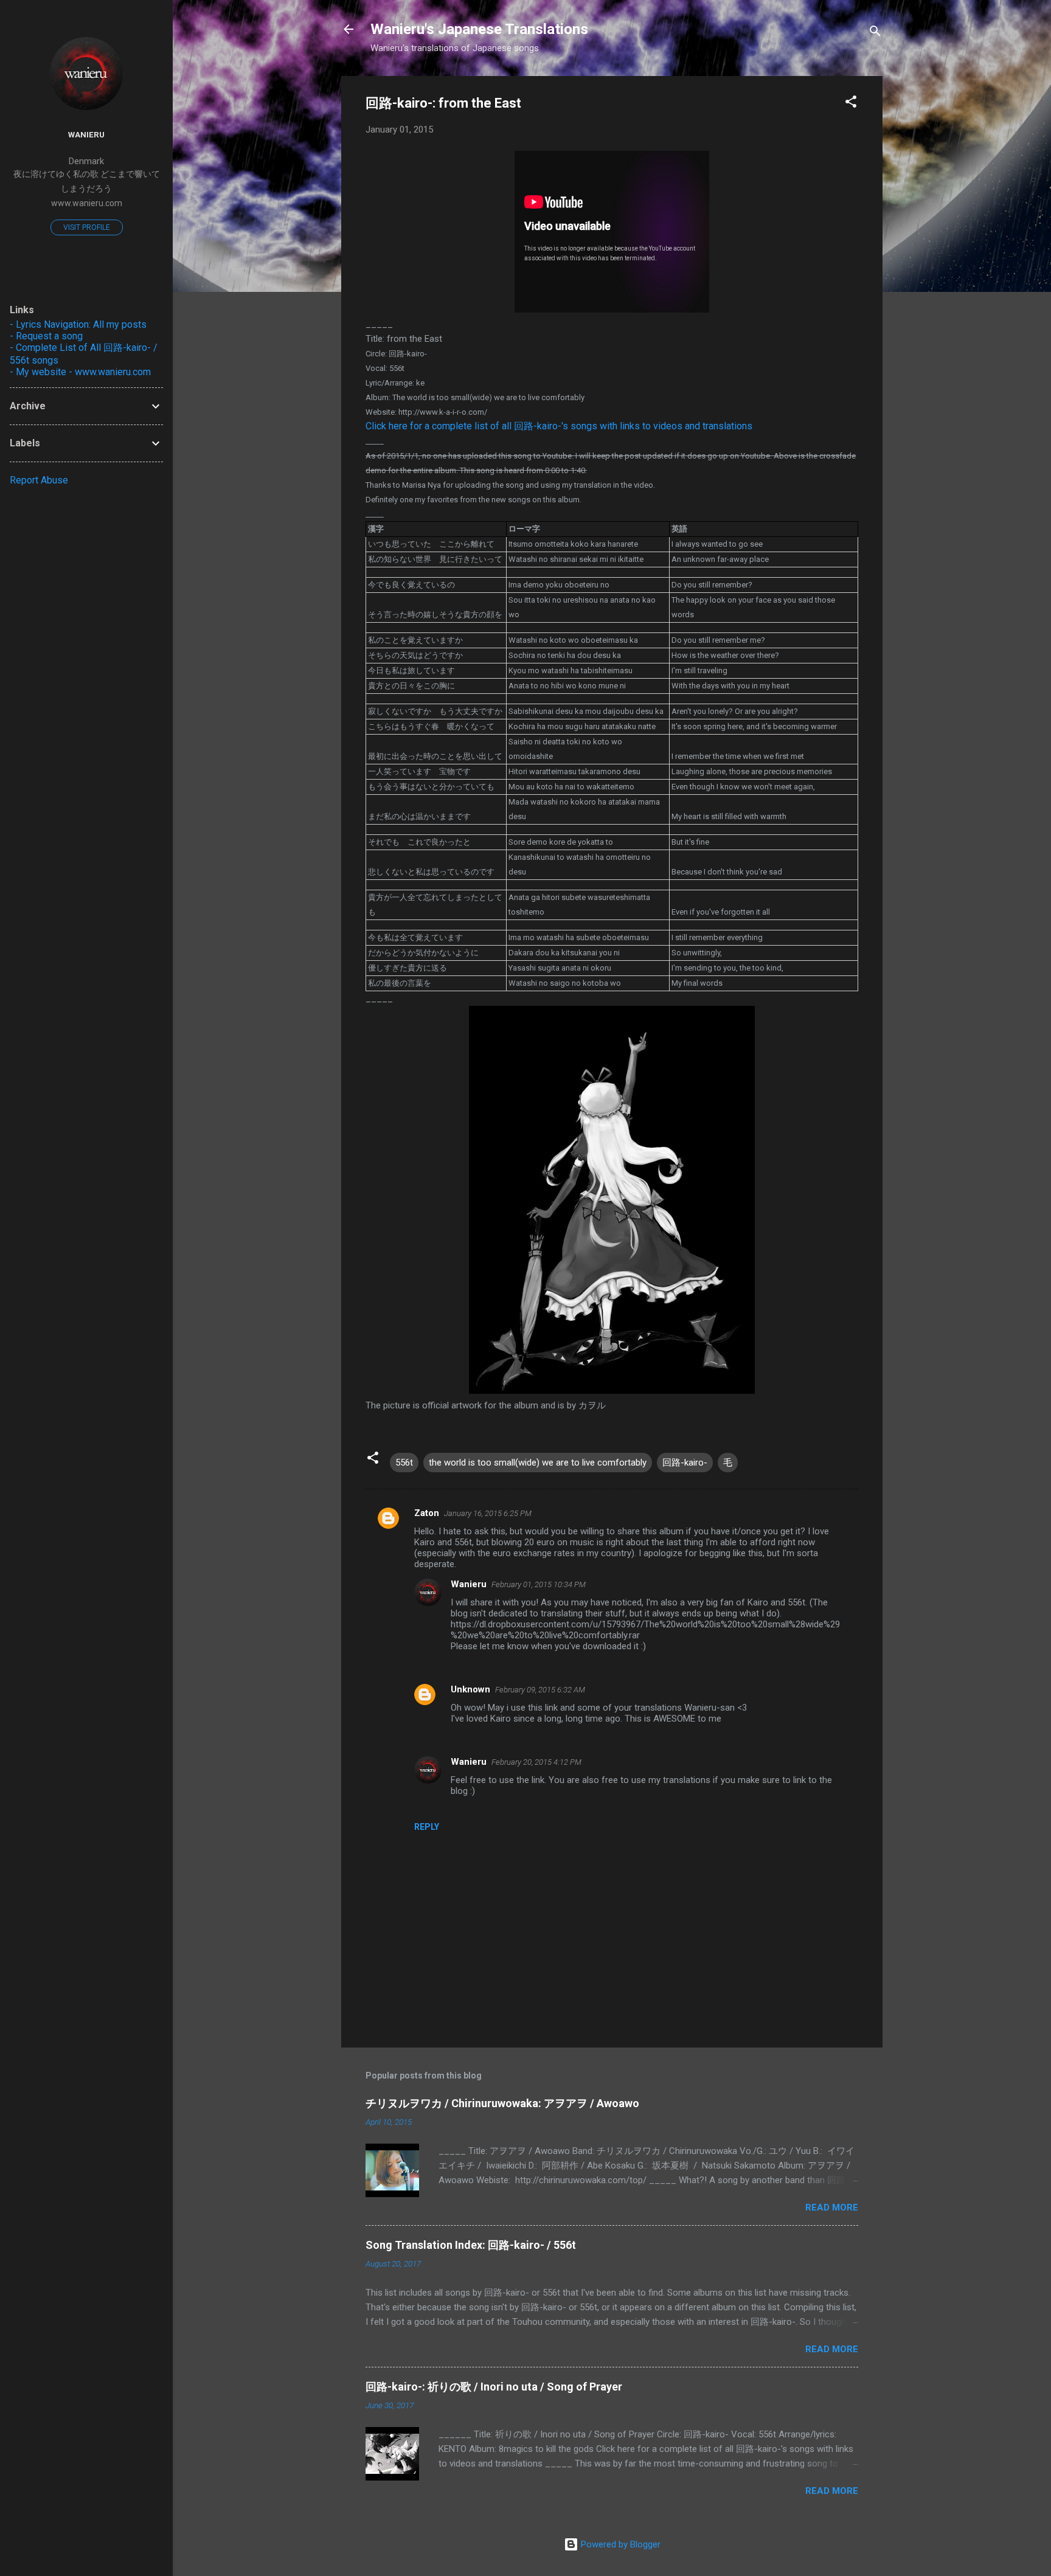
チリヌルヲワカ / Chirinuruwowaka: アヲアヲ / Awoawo (502, 2103)
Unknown (470, 1689)
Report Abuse (39, 480)
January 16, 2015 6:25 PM (488, 1513)
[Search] (875, 33)
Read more (832, 2207)
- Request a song (46, 336)
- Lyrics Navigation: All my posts (78, 324)
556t (404, 1463)
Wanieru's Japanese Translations (479, 29)
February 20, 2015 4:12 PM (536, 1762)
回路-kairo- (685, 1463)
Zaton (427, 1513)
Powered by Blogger (619, 2544)
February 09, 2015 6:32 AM (540, 1690)
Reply (427, 1827)
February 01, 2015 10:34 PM (539, 1584)
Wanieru (469, 1584)
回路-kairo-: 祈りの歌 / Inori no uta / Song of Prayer (494, 2387)
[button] (851, 104)
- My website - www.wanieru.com (80, 372)
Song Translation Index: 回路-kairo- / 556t (471, 2245)
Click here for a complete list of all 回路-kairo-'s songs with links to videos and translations (559, 426)
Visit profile (87, 227)
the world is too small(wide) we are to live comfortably (538, 1463)
